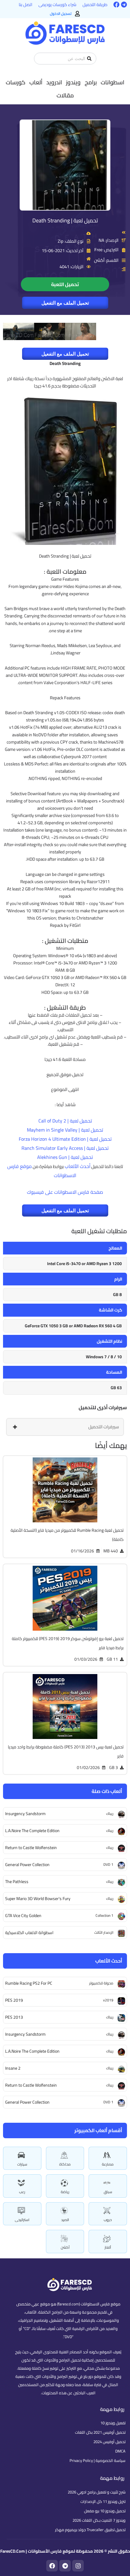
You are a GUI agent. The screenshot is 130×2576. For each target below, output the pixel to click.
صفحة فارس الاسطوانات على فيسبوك (65, 1192)
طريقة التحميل (95, 5)
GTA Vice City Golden (23, 1916)
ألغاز (108, 2247)
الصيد (65, 2220)
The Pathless (17, 1882)
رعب (22, 2192)
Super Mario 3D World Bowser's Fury (38, 1899)
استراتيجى (22, 2220)
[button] (112, 82)
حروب (108, 2220)
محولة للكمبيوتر (101, 1983)
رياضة (65, 2192)
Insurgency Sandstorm (25, 2034)
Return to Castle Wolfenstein (31, 2085)
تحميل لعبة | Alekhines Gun (65, 1157)
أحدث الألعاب (78, 1166)
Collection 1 (104, 1915)
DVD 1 (108, 2102)
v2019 (108, 2000)
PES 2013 (14, 2017)
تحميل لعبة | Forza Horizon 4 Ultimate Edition (65, 1139)
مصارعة (108, 2164)
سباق (108, 2192)
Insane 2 (13, 2068)
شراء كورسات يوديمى (57, 5)
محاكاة (65, 2164)
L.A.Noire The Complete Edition (32, 2051)
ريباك (110, 2017)
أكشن (65, 2247)
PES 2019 (14, 2000)
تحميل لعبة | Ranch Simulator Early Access (65, 1148)
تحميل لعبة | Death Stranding (65, 220)
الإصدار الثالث (104, 1932)
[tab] (65, 1427)
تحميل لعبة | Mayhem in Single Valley (65, 1130)
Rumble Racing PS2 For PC (29, 1983)
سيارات (22, 2164)
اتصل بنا (26, 5)
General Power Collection (27, 2102)
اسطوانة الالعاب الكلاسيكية (29, 1933)
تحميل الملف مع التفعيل (65, 303)
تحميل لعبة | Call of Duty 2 (65, 1121)
